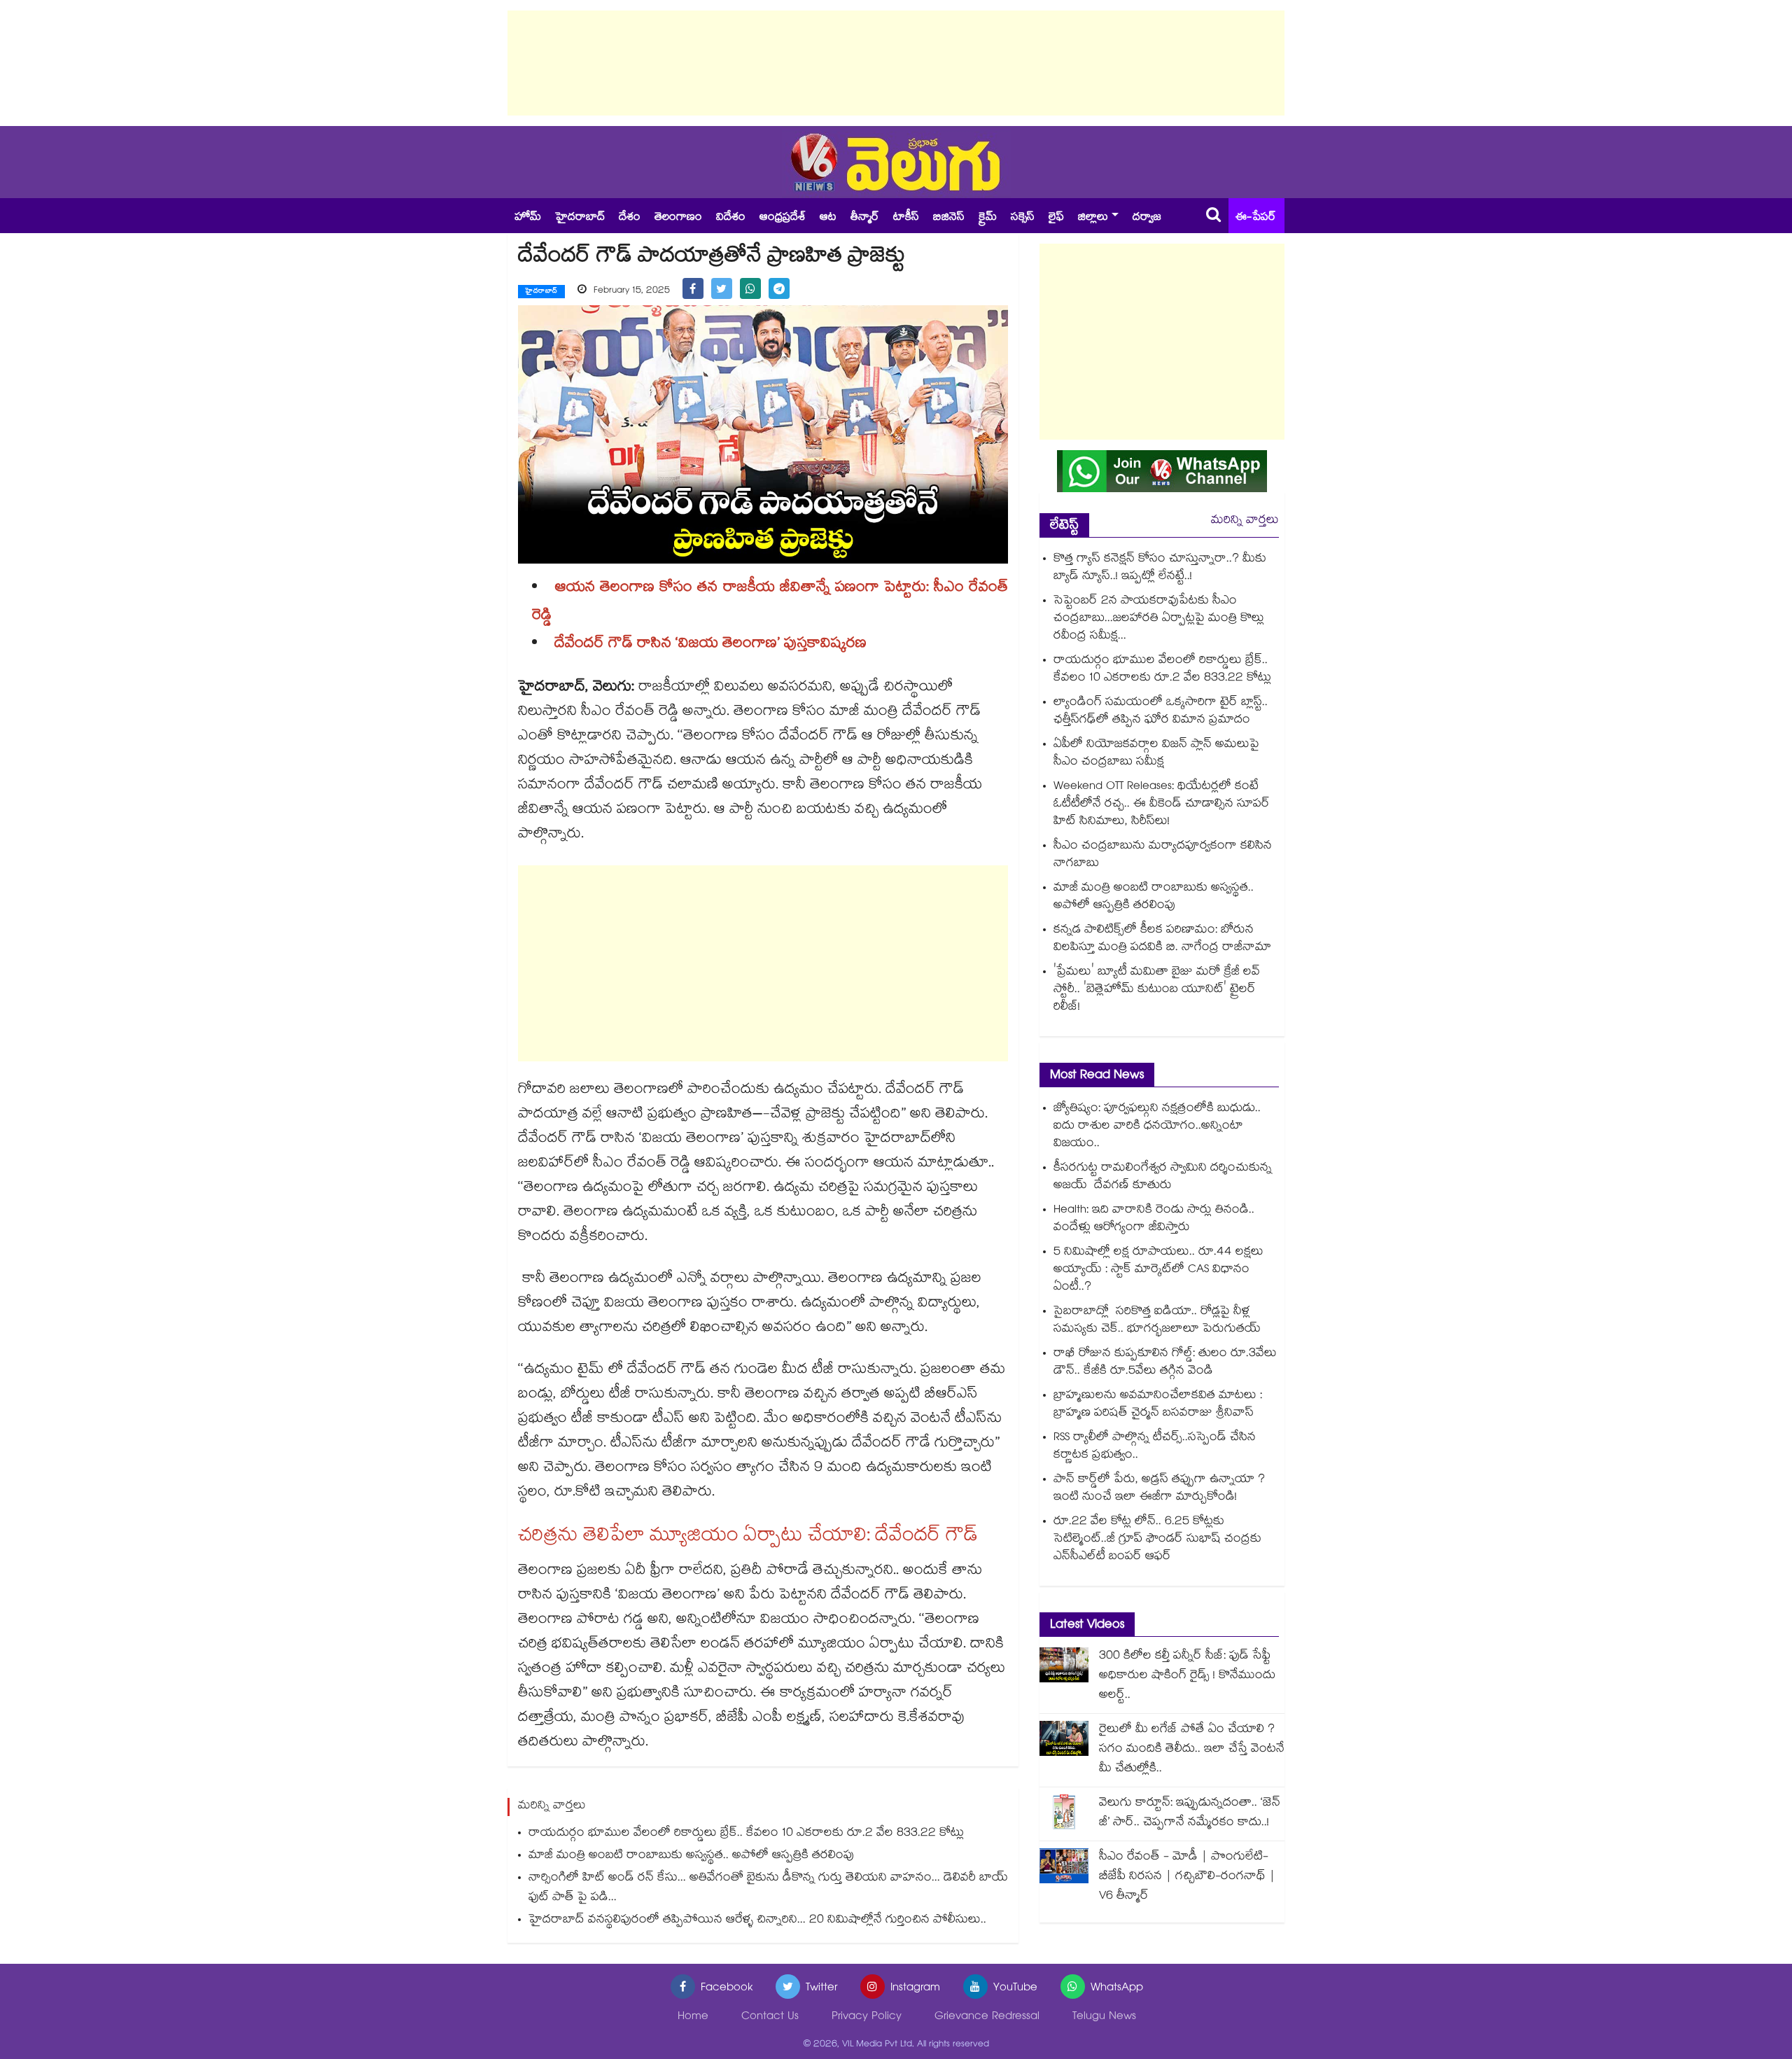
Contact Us (770, 2017)
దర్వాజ (1147, 218)
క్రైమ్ (988, 218)
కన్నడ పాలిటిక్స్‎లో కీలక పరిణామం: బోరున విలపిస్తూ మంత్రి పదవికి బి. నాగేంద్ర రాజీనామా (1162, 940)
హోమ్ (528, 218)
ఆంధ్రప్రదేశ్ (783, 218)
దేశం (630, 218)
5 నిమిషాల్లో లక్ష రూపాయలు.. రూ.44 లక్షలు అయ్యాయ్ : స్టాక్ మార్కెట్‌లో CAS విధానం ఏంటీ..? (1158, 1270)
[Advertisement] (896, 63)
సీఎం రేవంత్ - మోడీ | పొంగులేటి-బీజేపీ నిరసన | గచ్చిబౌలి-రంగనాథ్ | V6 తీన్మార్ (1187, 1877)
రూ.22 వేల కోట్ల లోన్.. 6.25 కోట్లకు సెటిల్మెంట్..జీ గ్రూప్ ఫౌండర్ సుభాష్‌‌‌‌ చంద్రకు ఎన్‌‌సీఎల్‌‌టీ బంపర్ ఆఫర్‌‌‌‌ (1157, 1540)
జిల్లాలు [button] (1093, 218)
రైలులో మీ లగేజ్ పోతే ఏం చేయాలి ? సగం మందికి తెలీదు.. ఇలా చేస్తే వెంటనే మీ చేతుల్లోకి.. (1192, 1750)
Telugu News (1104, 2017)
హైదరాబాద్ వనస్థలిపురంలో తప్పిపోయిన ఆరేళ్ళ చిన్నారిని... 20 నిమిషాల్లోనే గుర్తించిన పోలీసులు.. (757, 1921)
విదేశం (731, 218)
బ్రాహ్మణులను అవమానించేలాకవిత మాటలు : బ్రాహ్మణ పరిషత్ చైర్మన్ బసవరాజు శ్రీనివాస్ (1158, 1405)
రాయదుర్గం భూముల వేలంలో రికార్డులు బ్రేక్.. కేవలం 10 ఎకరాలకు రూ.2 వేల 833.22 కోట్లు (746, 1834)
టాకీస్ (906, 218)
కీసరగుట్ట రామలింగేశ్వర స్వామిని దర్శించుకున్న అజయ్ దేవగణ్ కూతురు (1163, 1178)
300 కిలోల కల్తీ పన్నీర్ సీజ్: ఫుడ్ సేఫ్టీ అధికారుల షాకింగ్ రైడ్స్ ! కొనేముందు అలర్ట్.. (1187, 1676)
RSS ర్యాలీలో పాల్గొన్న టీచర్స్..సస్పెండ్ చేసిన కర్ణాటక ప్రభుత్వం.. (1155, 1447)
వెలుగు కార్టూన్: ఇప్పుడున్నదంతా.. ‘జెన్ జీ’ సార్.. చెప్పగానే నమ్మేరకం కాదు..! (1190, 1814)
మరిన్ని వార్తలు (1245, 521)
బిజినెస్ (949, 218)
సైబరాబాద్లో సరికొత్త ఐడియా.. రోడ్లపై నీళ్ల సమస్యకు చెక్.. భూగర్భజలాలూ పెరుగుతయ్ (1157, 1321)
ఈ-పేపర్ (1256, 218)
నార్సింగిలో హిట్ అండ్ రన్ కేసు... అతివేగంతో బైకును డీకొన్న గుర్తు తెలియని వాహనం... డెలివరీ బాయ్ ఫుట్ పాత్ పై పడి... (768, 1889)
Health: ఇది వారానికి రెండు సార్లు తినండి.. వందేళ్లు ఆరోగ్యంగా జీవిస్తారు (1154, 1220)
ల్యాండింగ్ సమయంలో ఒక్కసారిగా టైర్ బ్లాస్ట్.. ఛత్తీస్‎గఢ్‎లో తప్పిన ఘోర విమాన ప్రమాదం (1161, 712)
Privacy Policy (867, 2017)
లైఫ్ (1056, 218)
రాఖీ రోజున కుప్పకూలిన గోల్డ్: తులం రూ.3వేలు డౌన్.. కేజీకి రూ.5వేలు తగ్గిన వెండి (1165, 1363)
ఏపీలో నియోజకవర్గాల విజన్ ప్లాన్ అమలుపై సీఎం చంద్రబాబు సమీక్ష (1156, 754)
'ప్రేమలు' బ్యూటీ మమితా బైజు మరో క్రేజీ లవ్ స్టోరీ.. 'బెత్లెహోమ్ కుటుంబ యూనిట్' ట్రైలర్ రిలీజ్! (1157, 990)
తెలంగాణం (678, 218)
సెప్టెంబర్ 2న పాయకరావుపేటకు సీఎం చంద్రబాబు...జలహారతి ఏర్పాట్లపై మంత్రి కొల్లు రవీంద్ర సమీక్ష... (1159, 619)
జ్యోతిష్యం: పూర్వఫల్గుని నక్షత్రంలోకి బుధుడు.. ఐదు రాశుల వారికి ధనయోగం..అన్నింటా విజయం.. (1157, 1127)
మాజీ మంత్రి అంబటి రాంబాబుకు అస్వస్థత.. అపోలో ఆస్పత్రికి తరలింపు (691, 1856)
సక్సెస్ (1023, 218)
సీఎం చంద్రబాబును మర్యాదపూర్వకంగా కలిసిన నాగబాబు (1163, 856)
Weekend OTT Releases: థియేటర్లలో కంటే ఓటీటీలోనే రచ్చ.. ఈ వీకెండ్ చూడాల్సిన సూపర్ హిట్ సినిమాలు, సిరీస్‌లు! (1162, 805)
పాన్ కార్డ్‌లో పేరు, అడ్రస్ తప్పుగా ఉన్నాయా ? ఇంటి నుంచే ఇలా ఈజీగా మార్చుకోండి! (1159, 1489)
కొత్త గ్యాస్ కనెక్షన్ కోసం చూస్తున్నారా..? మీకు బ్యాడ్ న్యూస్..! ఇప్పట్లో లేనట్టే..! (1160, 568)
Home (693, 2017)
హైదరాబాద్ (580, 218)
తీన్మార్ (865, 218)
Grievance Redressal (987, 2017)
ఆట (828, 218)
